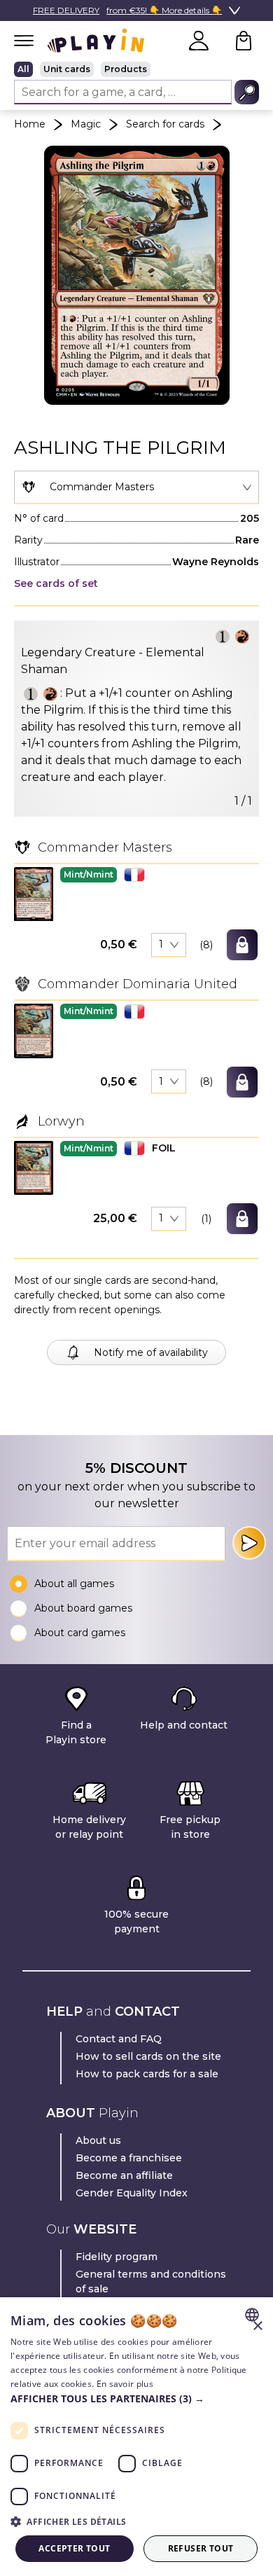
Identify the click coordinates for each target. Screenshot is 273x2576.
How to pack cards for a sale (147, 2074)
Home (30, 124)
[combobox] (136, 487)
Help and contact (184, 1725)
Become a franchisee (129, 2158)
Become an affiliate (124, 2175)
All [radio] (23, 69)
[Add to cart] (242, 945)
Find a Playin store (76, 1732)
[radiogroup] (136, 69)
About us (98, 2140)
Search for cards (165, 124)
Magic (86, 124)
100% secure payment (136, 1921)
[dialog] (136, 2437)
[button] (34, 894)
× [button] (257, 2326)
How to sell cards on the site (148, 2056)
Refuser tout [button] (201, 2548)
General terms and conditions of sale (151, 2281)
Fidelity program (117, 2257)
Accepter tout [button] (74, 2548)
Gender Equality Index (132, 2193)
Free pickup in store (190, 1827)
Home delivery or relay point (89, 1827)
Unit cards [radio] (67, 69)
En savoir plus (125, 2384)
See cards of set (56, 583)
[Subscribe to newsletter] (249, 1543)
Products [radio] (126, 69)
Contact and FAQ (119, 2039)
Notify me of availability (151, 1352)
